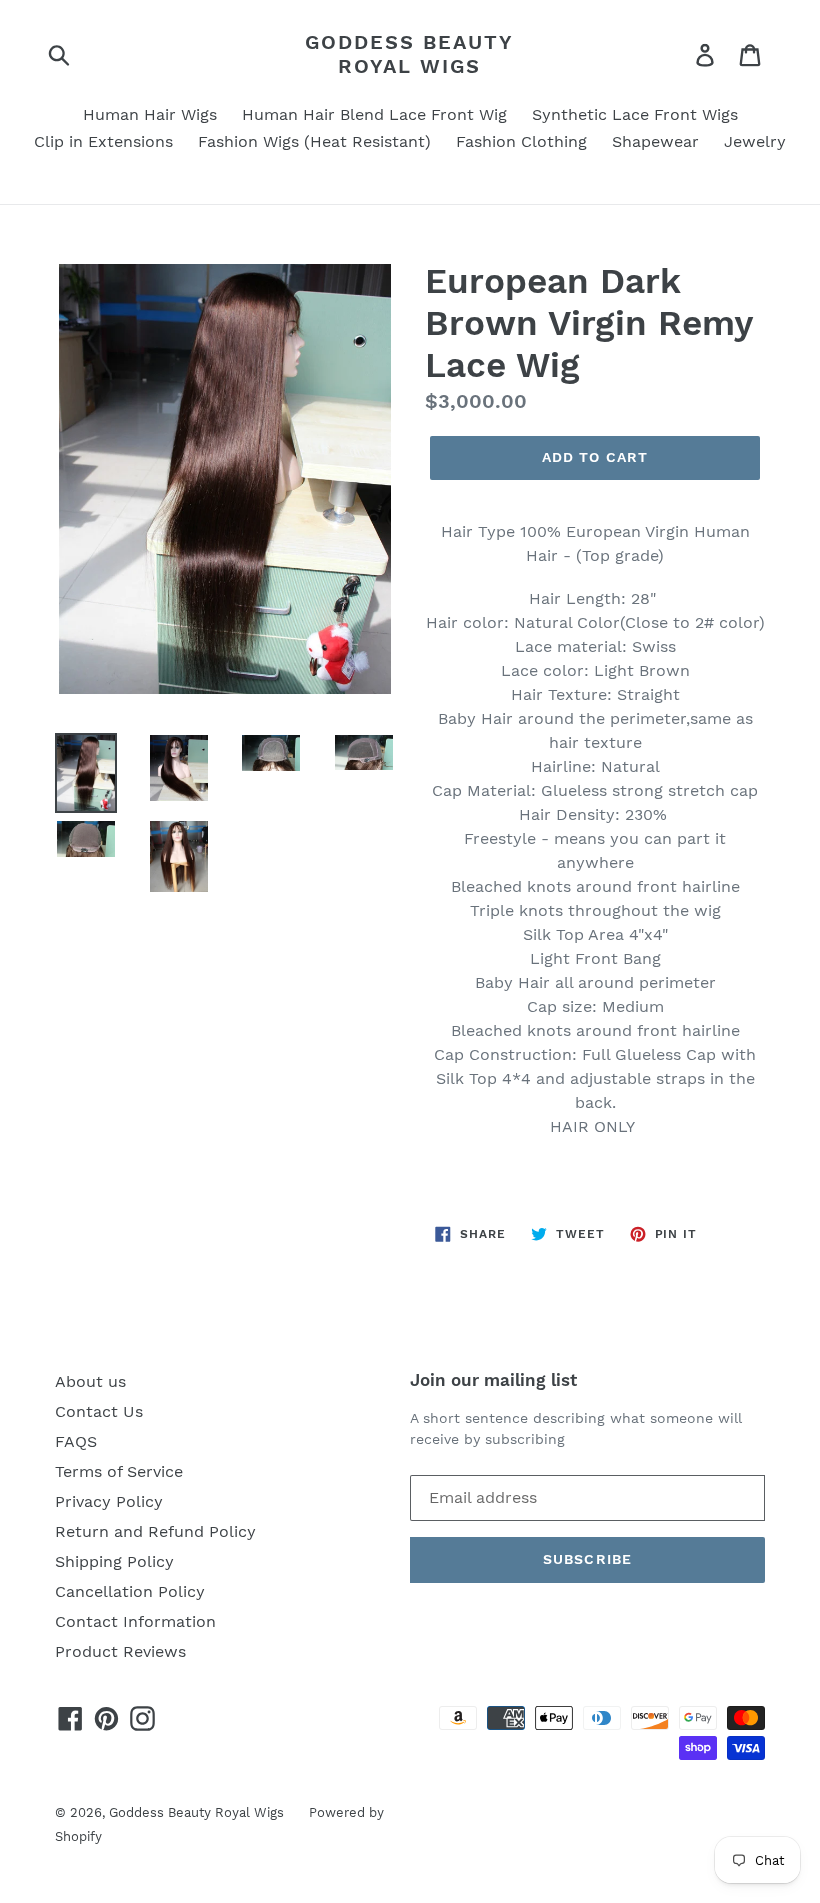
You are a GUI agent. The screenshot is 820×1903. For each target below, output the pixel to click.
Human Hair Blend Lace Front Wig (374, 114)
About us (90, 1381)
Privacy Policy (109, 1501)
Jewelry (755, 141)
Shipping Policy (114, 1561)
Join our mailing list (493, 1380)
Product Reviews (120, 1651)
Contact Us (99, 1411)
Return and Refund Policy (155, 1531)
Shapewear (655, 141)
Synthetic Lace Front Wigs (635, 114)
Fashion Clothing (521, 141)
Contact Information (135, 1621)
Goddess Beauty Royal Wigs (409, 54)
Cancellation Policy (130, 1591)
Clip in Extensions (103, 141)
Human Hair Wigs (150, 114)
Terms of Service (119, 1471)
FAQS (76, 1441)
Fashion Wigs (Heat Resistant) (314, 141)
